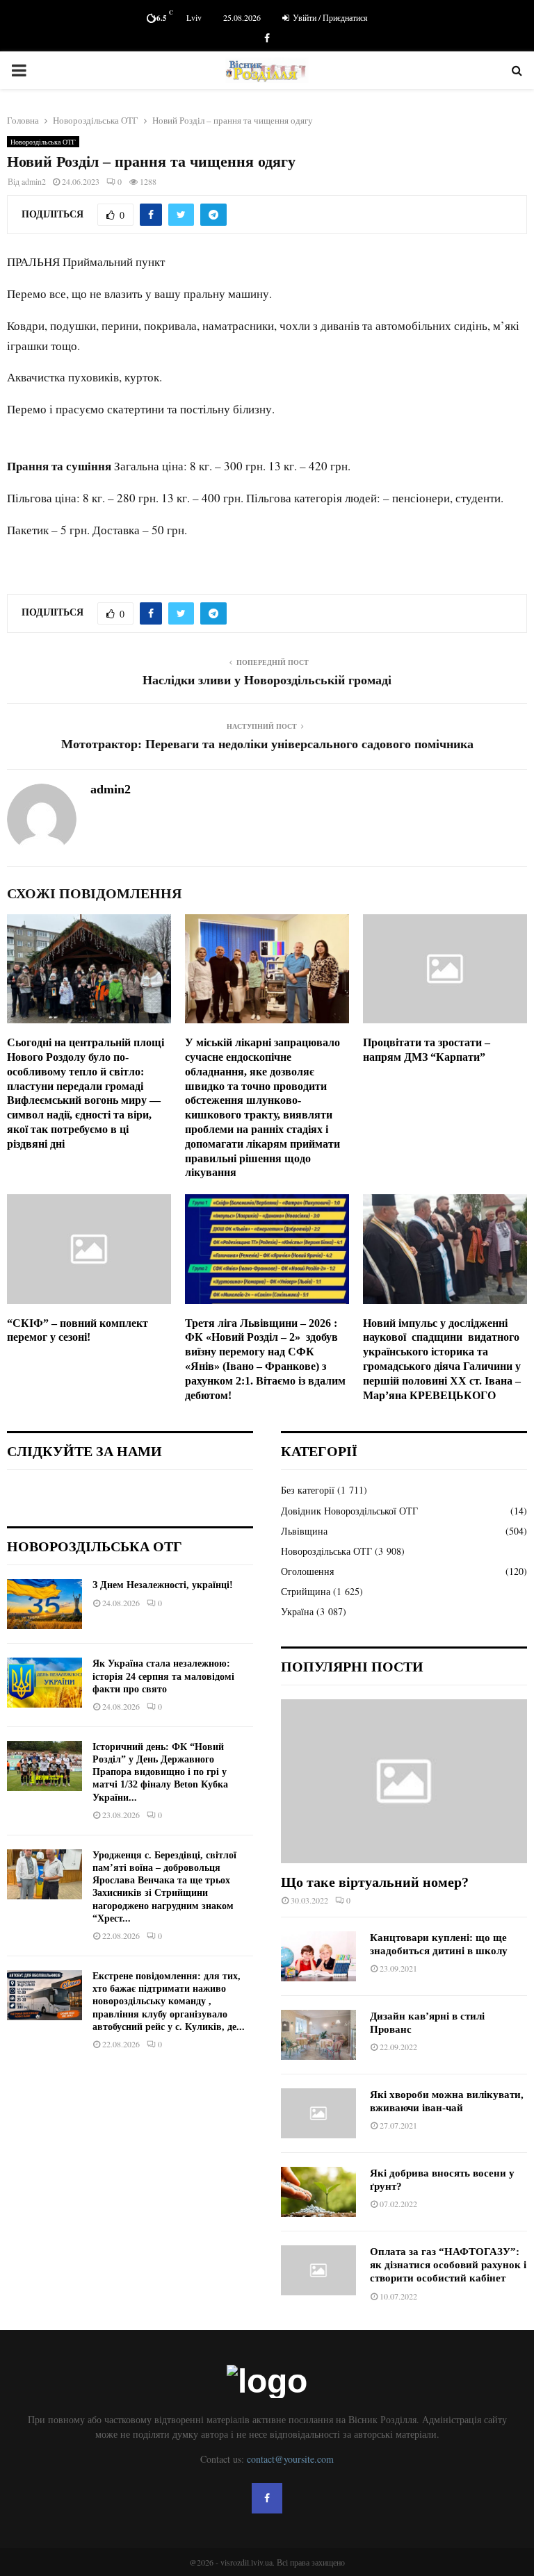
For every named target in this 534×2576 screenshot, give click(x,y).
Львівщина (304, 1531)
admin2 (34, 181)
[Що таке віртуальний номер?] (404, 1781)
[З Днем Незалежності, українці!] (44, 1604)
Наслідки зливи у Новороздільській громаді (267, 680)
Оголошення (307, 1571)
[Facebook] (267, 2498)
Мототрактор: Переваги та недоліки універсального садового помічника (267, 744)
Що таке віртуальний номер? (375, 1882)
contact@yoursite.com (290, 2459)
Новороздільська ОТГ (43, 142)
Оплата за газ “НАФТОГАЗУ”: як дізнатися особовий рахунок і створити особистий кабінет (448, 2265)
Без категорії (308, 1490)
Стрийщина (306, 1591)
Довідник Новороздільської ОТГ (349, 1511)
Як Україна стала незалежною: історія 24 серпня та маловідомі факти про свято (163, 1676)
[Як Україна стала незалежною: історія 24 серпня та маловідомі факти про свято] (44, 1683)
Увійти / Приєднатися (329, 17)
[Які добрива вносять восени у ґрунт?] (318, 2192)
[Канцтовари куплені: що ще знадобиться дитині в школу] (318, 1956)
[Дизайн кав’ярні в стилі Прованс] (318, 2035)
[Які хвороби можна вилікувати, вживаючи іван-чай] (318, 2113)
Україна (297, 1611)
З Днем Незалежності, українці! (163, 1585)
